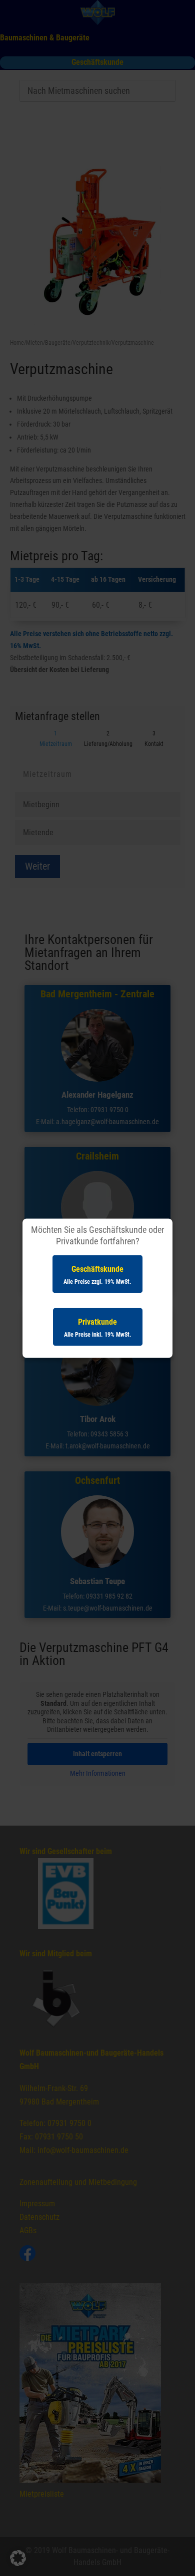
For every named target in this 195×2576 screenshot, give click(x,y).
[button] (18, 2558)
